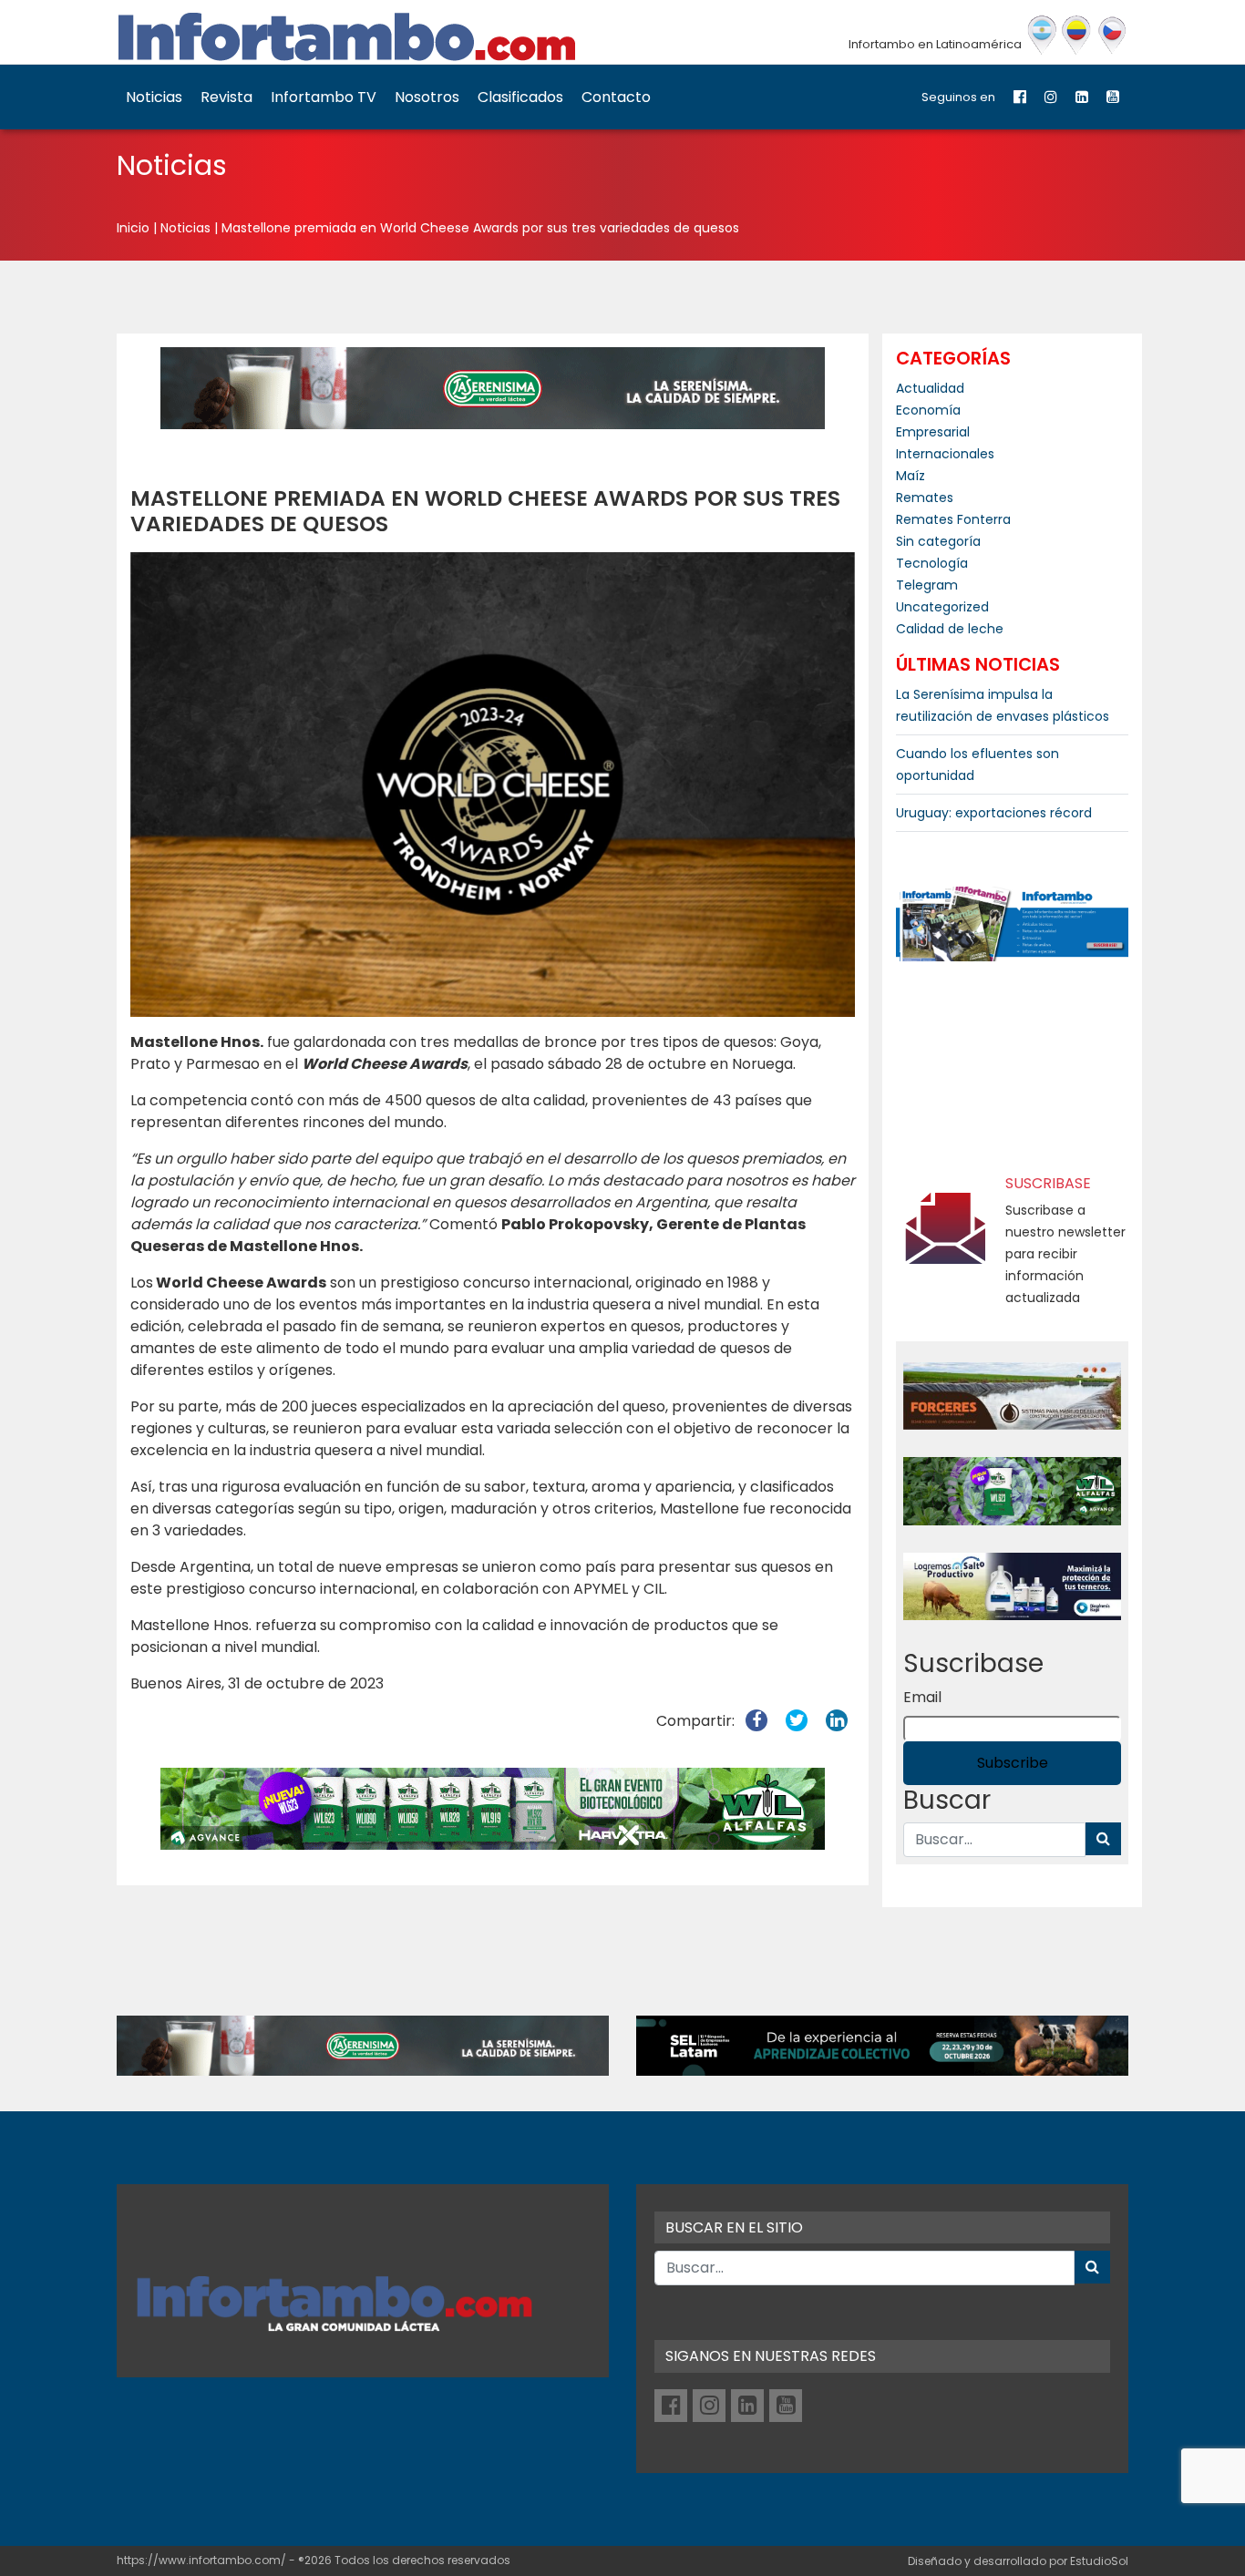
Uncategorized (942, 607)
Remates (925, 498)
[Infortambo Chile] (1112, 36)
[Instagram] (1051, 97)
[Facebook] (1020, 97)
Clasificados (520, 97)
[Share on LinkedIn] (837, 1721)
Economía (928, 410)
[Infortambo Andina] (1077, 36)
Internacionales (945, 454)
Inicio (133, 228)
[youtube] (1113, 97)
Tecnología (932, 563)
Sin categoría (938, 541)
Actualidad (930, 388)
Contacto (616, 97)
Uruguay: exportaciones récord (994, 813)
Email (922, 1697)
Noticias (154, 97)
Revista (226, 97)
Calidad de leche (950, 629)
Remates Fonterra (953, 519)
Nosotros (427, 97)
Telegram (927, 585)
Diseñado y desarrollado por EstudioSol (1018, 2561)
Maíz (911, 476)
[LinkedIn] (1082, 97)
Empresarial (933, 432)
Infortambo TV (324, 97)
